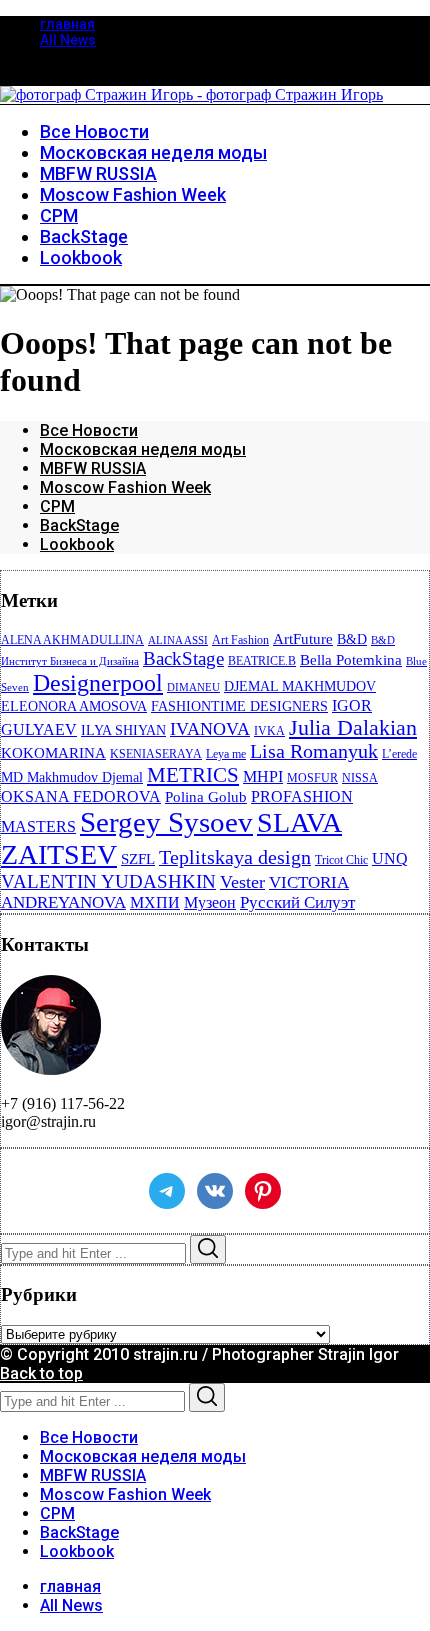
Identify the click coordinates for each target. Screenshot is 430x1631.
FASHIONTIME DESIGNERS (239, 706)
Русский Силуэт (297, 902)
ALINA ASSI (178, 640)
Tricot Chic (341, 860)
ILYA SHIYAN (123, 730)
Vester (242, 882)
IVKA (269, 731)
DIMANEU (193, 687)
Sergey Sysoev (166, 822)
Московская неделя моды (143, 449)
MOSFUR (312, 778)
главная (67, 24)
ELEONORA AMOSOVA (74, 706)
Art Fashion (240, 640)
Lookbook (77, 544)
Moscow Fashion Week (125, 487)
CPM (57, 506)
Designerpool (98, 683)
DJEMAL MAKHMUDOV (300, 686)
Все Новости (89, 430)
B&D (352, 639)
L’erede (399, 754)
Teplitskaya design (235, 857)
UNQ (390, 858)
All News (68, 40)
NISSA (360, 778)
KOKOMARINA (53, 753)
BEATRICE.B (262, 661)
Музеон (210, 902)
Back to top (41, 1373)
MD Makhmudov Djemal (72, 777)
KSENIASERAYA (156, 754)
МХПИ (155, 902)
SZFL (138, 859)
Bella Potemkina (351, 660)
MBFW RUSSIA (93, 468)
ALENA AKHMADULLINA (72, 640)
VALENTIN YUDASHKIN (108, 881)
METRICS (193, 775)
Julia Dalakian (353, 727)
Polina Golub (206, 797)
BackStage (79, 525)
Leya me (226, 754)
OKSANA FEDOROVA (81, 796)
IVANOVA (210, 729)
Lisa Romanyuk (314, 751)
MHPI (263, 776)
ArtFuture (303, 639)
